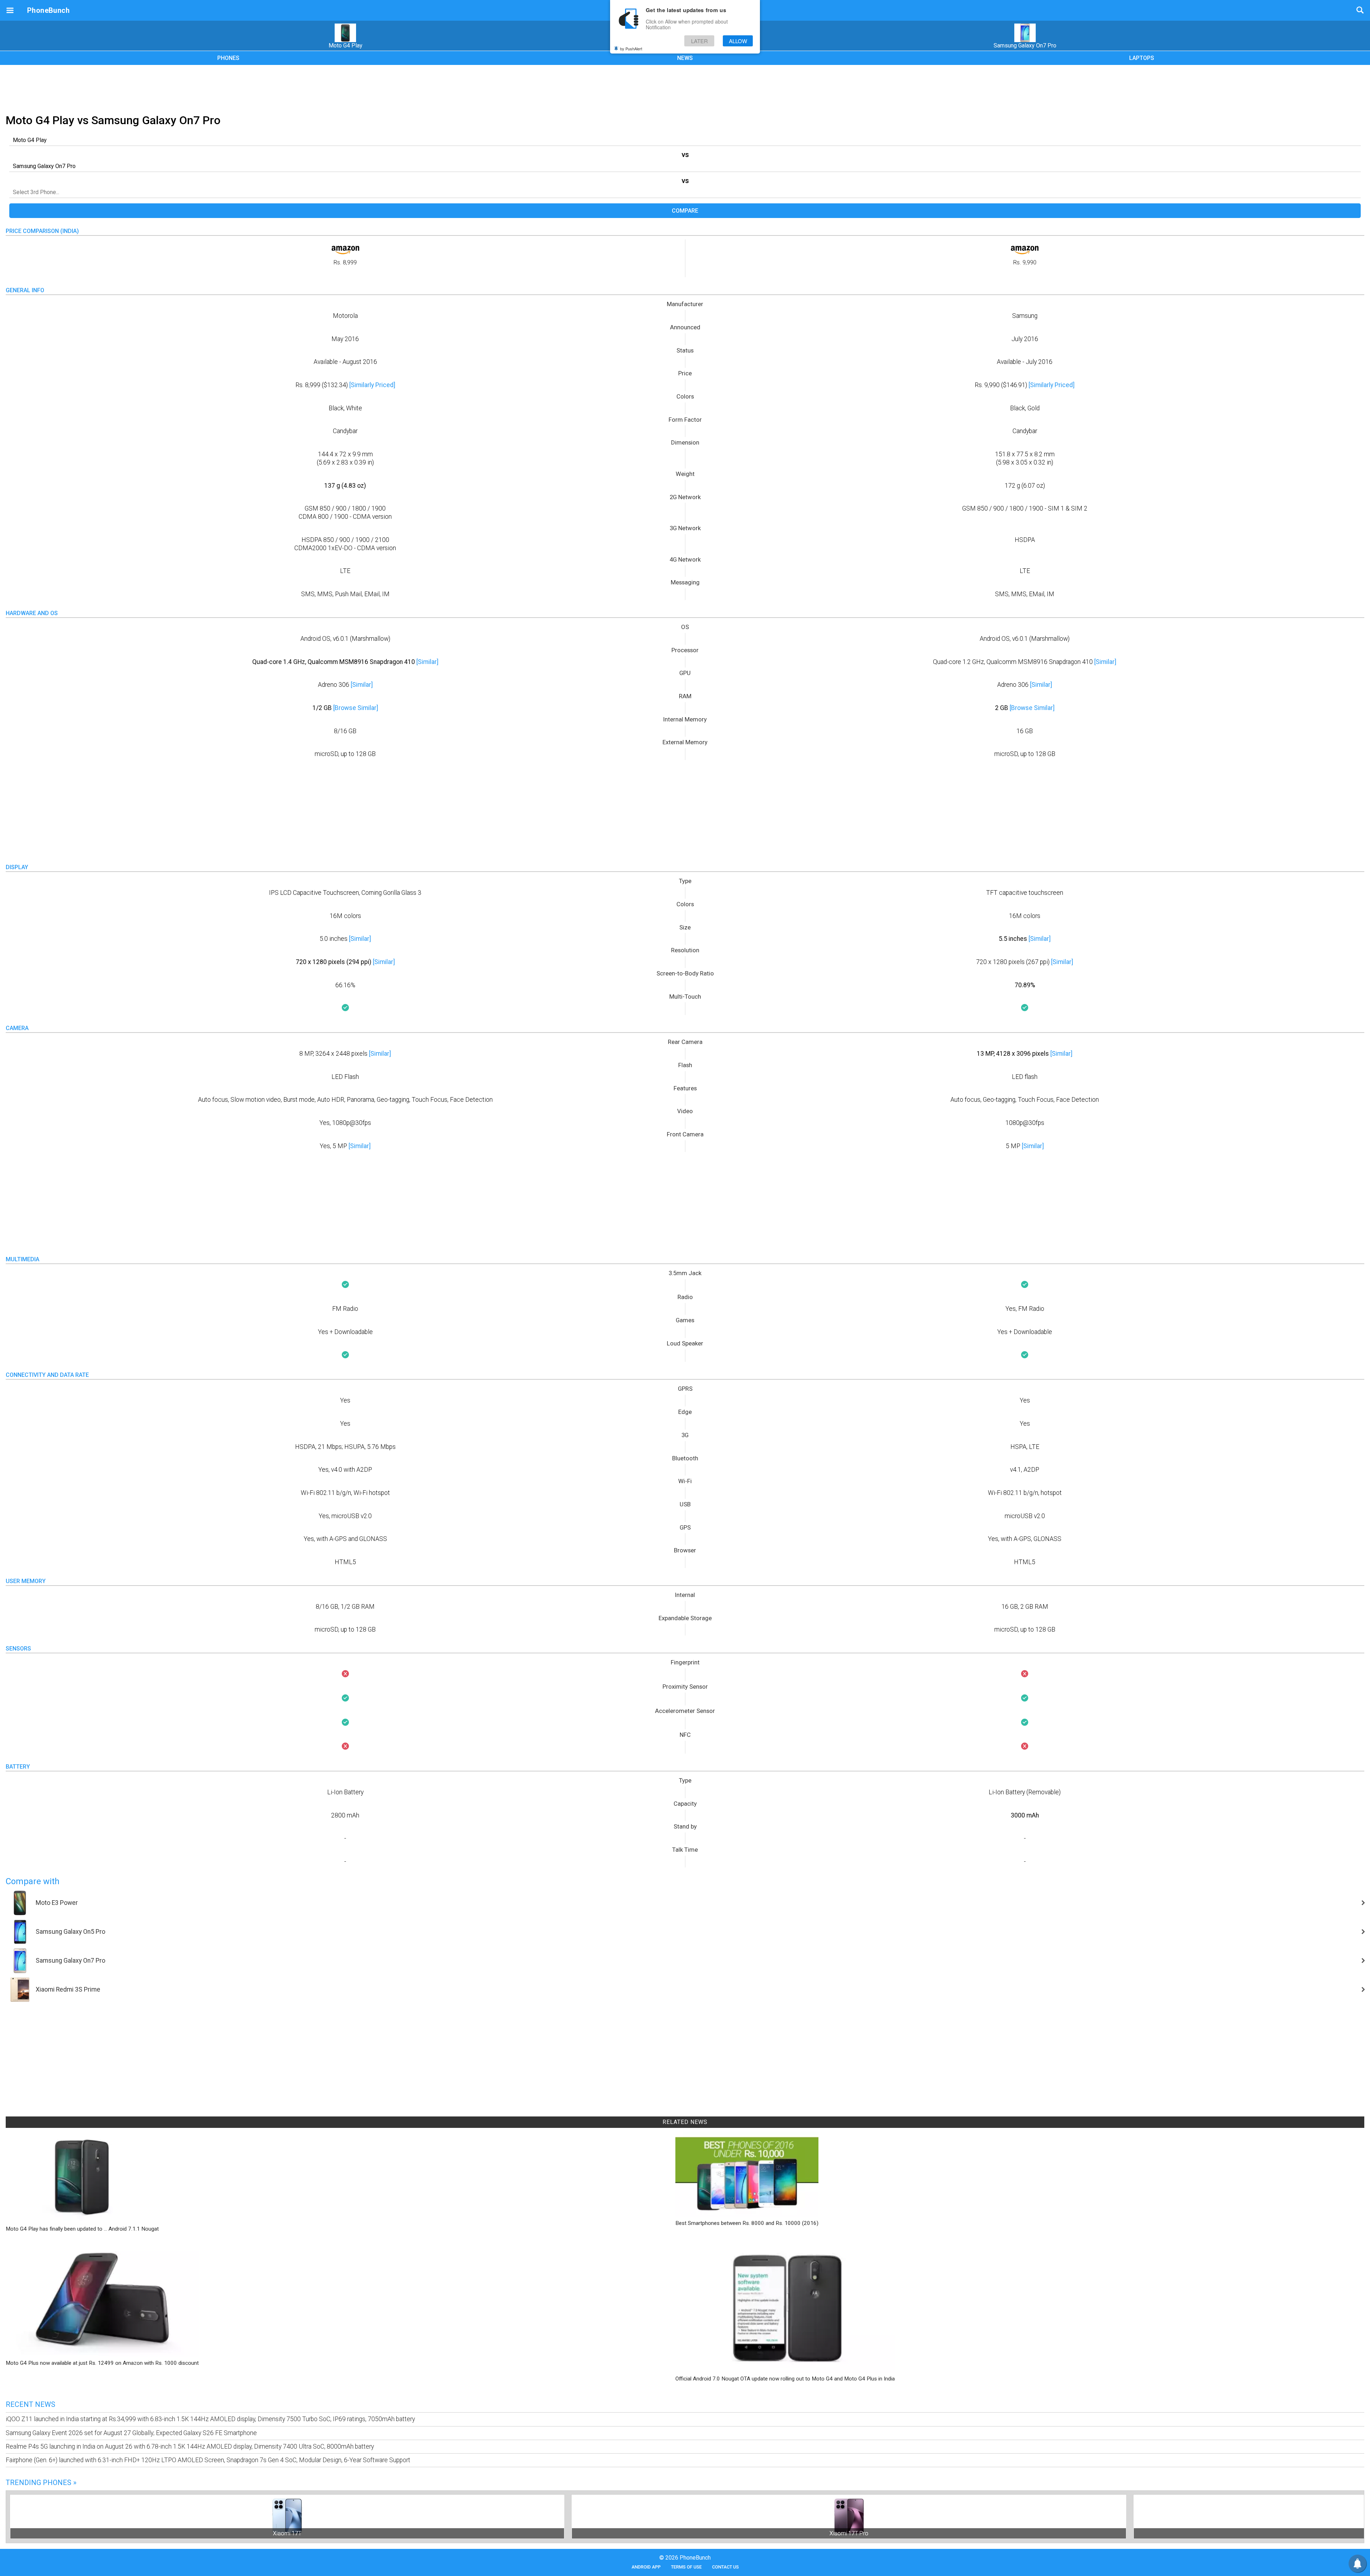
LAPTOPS (1142, 58)
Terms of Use (686, 2567)
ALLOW (738, 41)
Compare (685, 211)
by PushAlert (631, 49)
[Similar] (427, 662)
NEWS (685, 58)
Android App (646, 2567)
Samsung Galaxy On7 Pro (1025, 45)
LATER (699, 41)
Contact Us (725, 2567)
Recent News (31, 2404)
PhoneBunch (48, 10)
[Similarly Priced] (372, 385)
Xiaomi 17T (287, 2533)
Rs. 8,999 (345, 262)
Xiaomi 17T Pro (849, 2533)
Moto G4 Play (346, 45)
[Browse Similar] (356, 708)
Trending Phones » (41, 2483)
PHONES (228, 58)
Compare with (33, 1881)
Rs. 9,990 (1025, 262)
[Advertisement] (685, 88)
